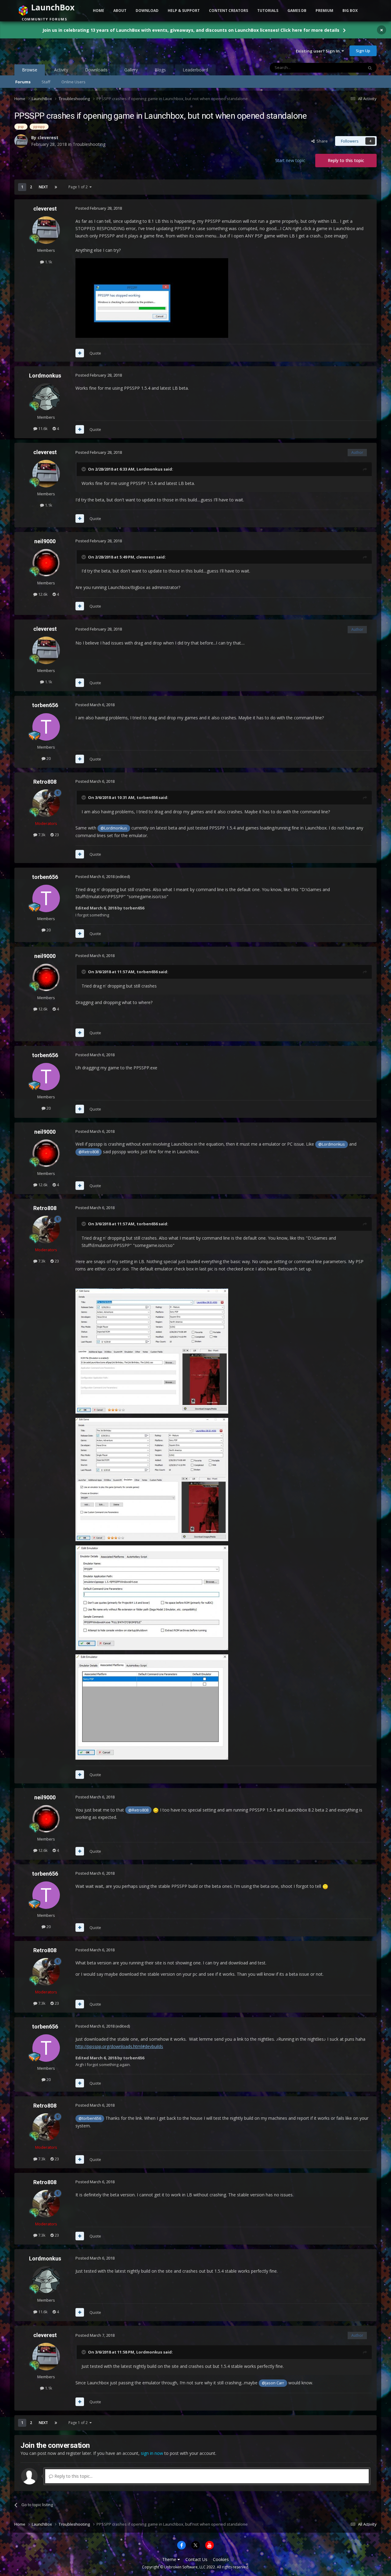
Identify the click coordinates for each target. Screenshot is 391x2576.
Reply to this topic (346, 160)
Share (321, 141)
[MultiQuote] (80, 353)
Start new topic (290, 160)
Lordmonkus (45, 376)
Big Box (350, 11)
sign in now (152, 2453)
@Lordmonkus (114, 828)
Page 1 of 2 (79, 187)
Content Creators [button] (228, 11)
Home (99, 11)
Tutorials (268, 11)
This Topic (346, 68)
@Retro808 (89, 1152)
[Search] (370, 68)
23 (56, 835)
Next (43, 187)
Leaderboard (195, 70)
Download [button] (147, 11)
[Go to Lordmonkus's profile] (46, 397)
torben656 (45, 705)
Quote (95, 353)
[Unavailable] (152, 1350)
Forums (23, 82)
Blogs (160, 70)
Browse (30, 70)
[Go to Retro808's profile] (46, 803)
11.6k (42, 428)
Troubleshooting (89, 144)
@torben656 (90, 2118)
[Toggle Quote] (84, 469)
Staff (46, 82)
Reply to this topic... (73, 2476)
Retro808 (45, 782)
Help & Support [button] (184, 11)
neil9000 (45, 541)
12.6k (42, 594)
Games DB (297, 11)
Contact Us (196, 2559)
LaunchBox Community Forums (63, 51)
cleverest (48, 137)
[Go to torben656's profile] (46, 727)
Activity (61, 70)
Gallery (131, 70)
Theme (170, 2559)
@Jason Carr (273, 2383)
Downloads (96, 70)
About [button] (120, 11)
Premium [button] (324, 11)
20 (48, 758)
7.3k (41, 835)
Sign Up (363, 51)
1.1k (48, 262)
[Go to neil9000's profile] (46, 563)
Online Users (73, 82)
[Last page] (56, 187)
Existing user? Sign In (319, 51)
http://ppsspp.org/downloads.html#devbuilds (119, 2046)
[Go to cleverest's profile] (21, 141)
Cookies (221, 2559)
